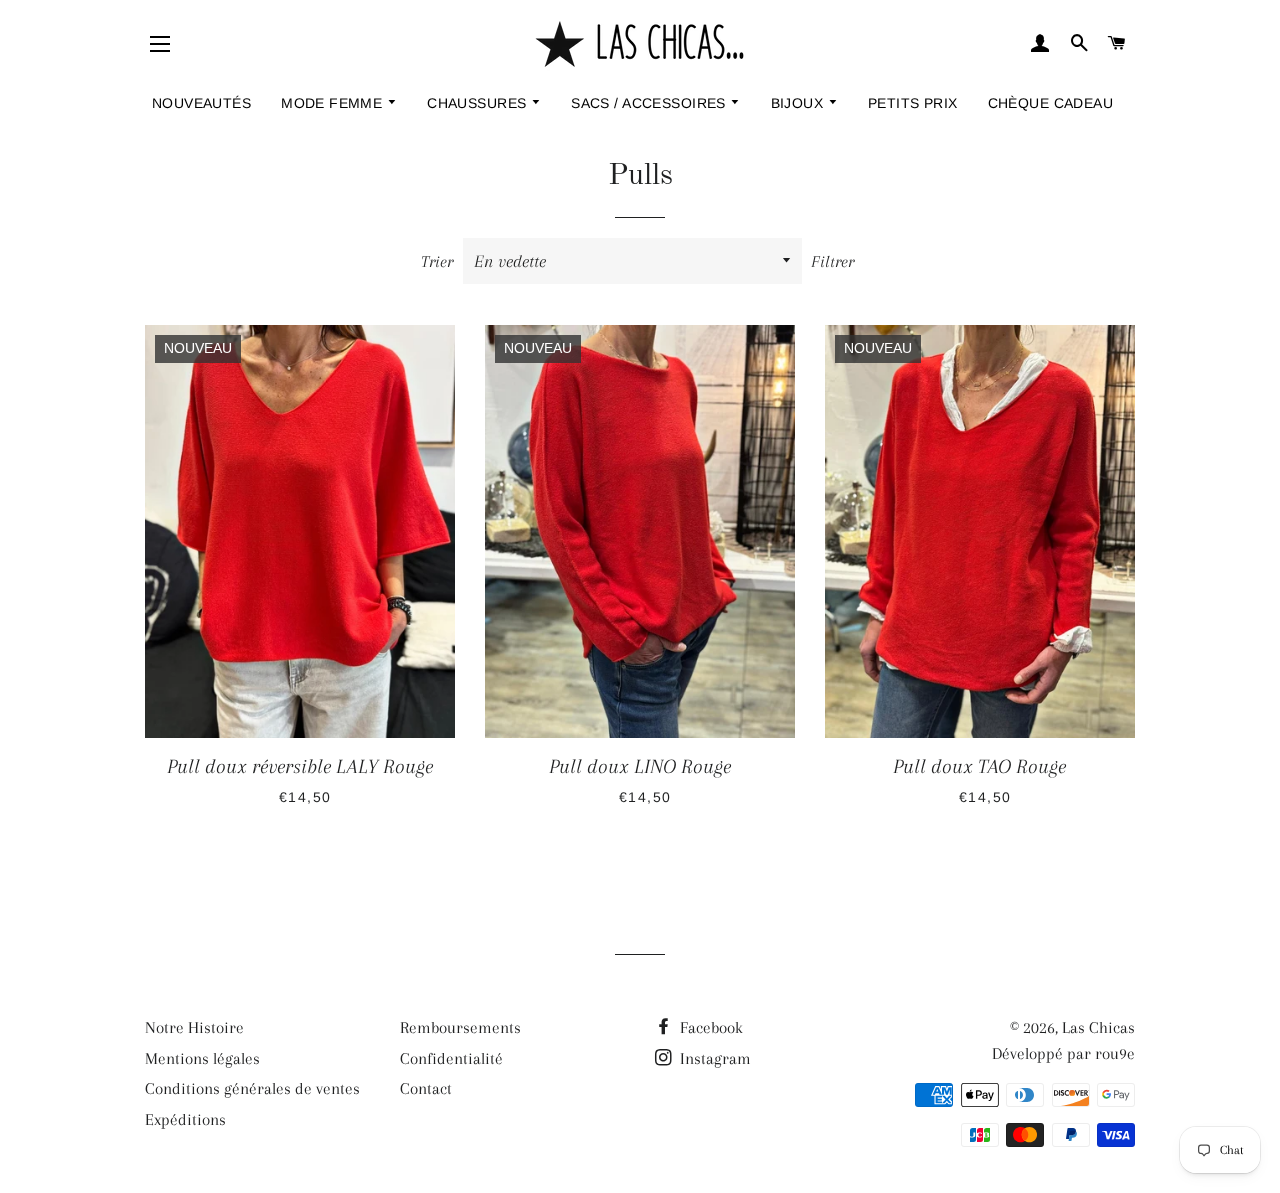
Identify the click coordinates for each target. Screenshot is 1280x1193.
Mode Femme (334, 103)
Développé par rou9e (1063, 1053)
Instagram (713, 1058)
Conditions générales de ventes (252, 1088)
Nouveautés (201, 103)
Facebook (709, 1027)
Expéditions (185, 1119)
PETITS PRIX (913, 103)
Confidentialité (451, 1058)
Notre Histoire (194, 1027)
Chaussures (479, 103)
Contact (426, 1088)
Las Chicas (1098, 1027)
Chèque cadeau (1050, 103)
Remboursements (460, 1027)
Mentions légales (202, 1058)
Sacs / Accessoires (650, 103)
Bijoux (799, 103)
